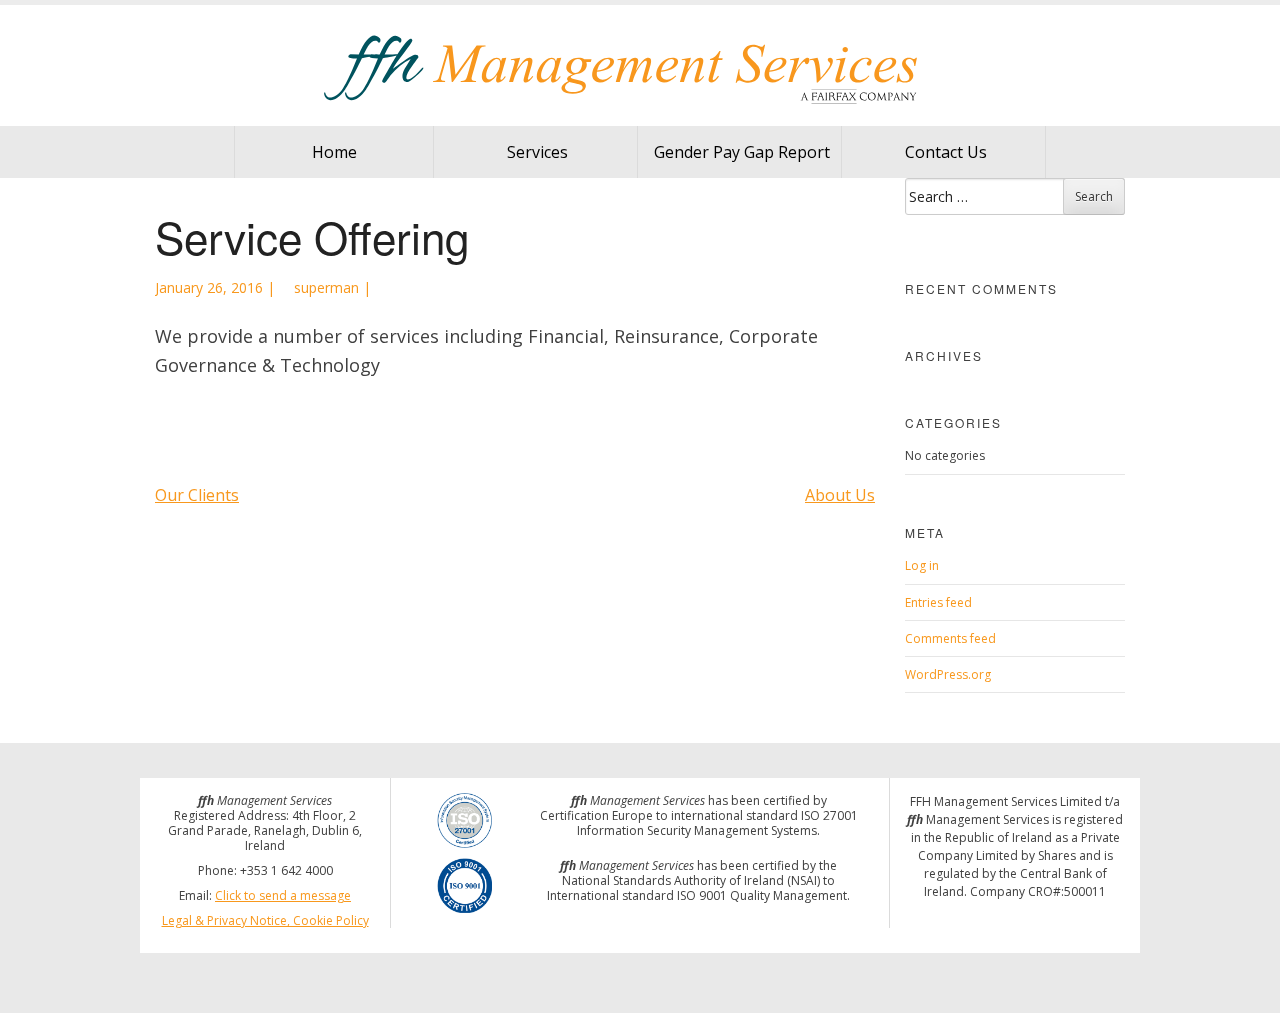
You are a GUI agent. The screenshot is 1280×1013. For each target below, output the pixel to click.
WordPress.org (948, 674)
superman (324, 287)
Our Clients (197, 495)
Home (334, 152)
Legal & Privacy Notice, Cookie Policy (265, 920)
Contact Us (946, 152)
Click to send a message (283, 895)
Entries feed (938, 602)
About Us (840, 495)
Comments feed (950, 638)
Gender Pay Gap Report (742, 152)
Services (537, 152)
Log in (922, 565)
